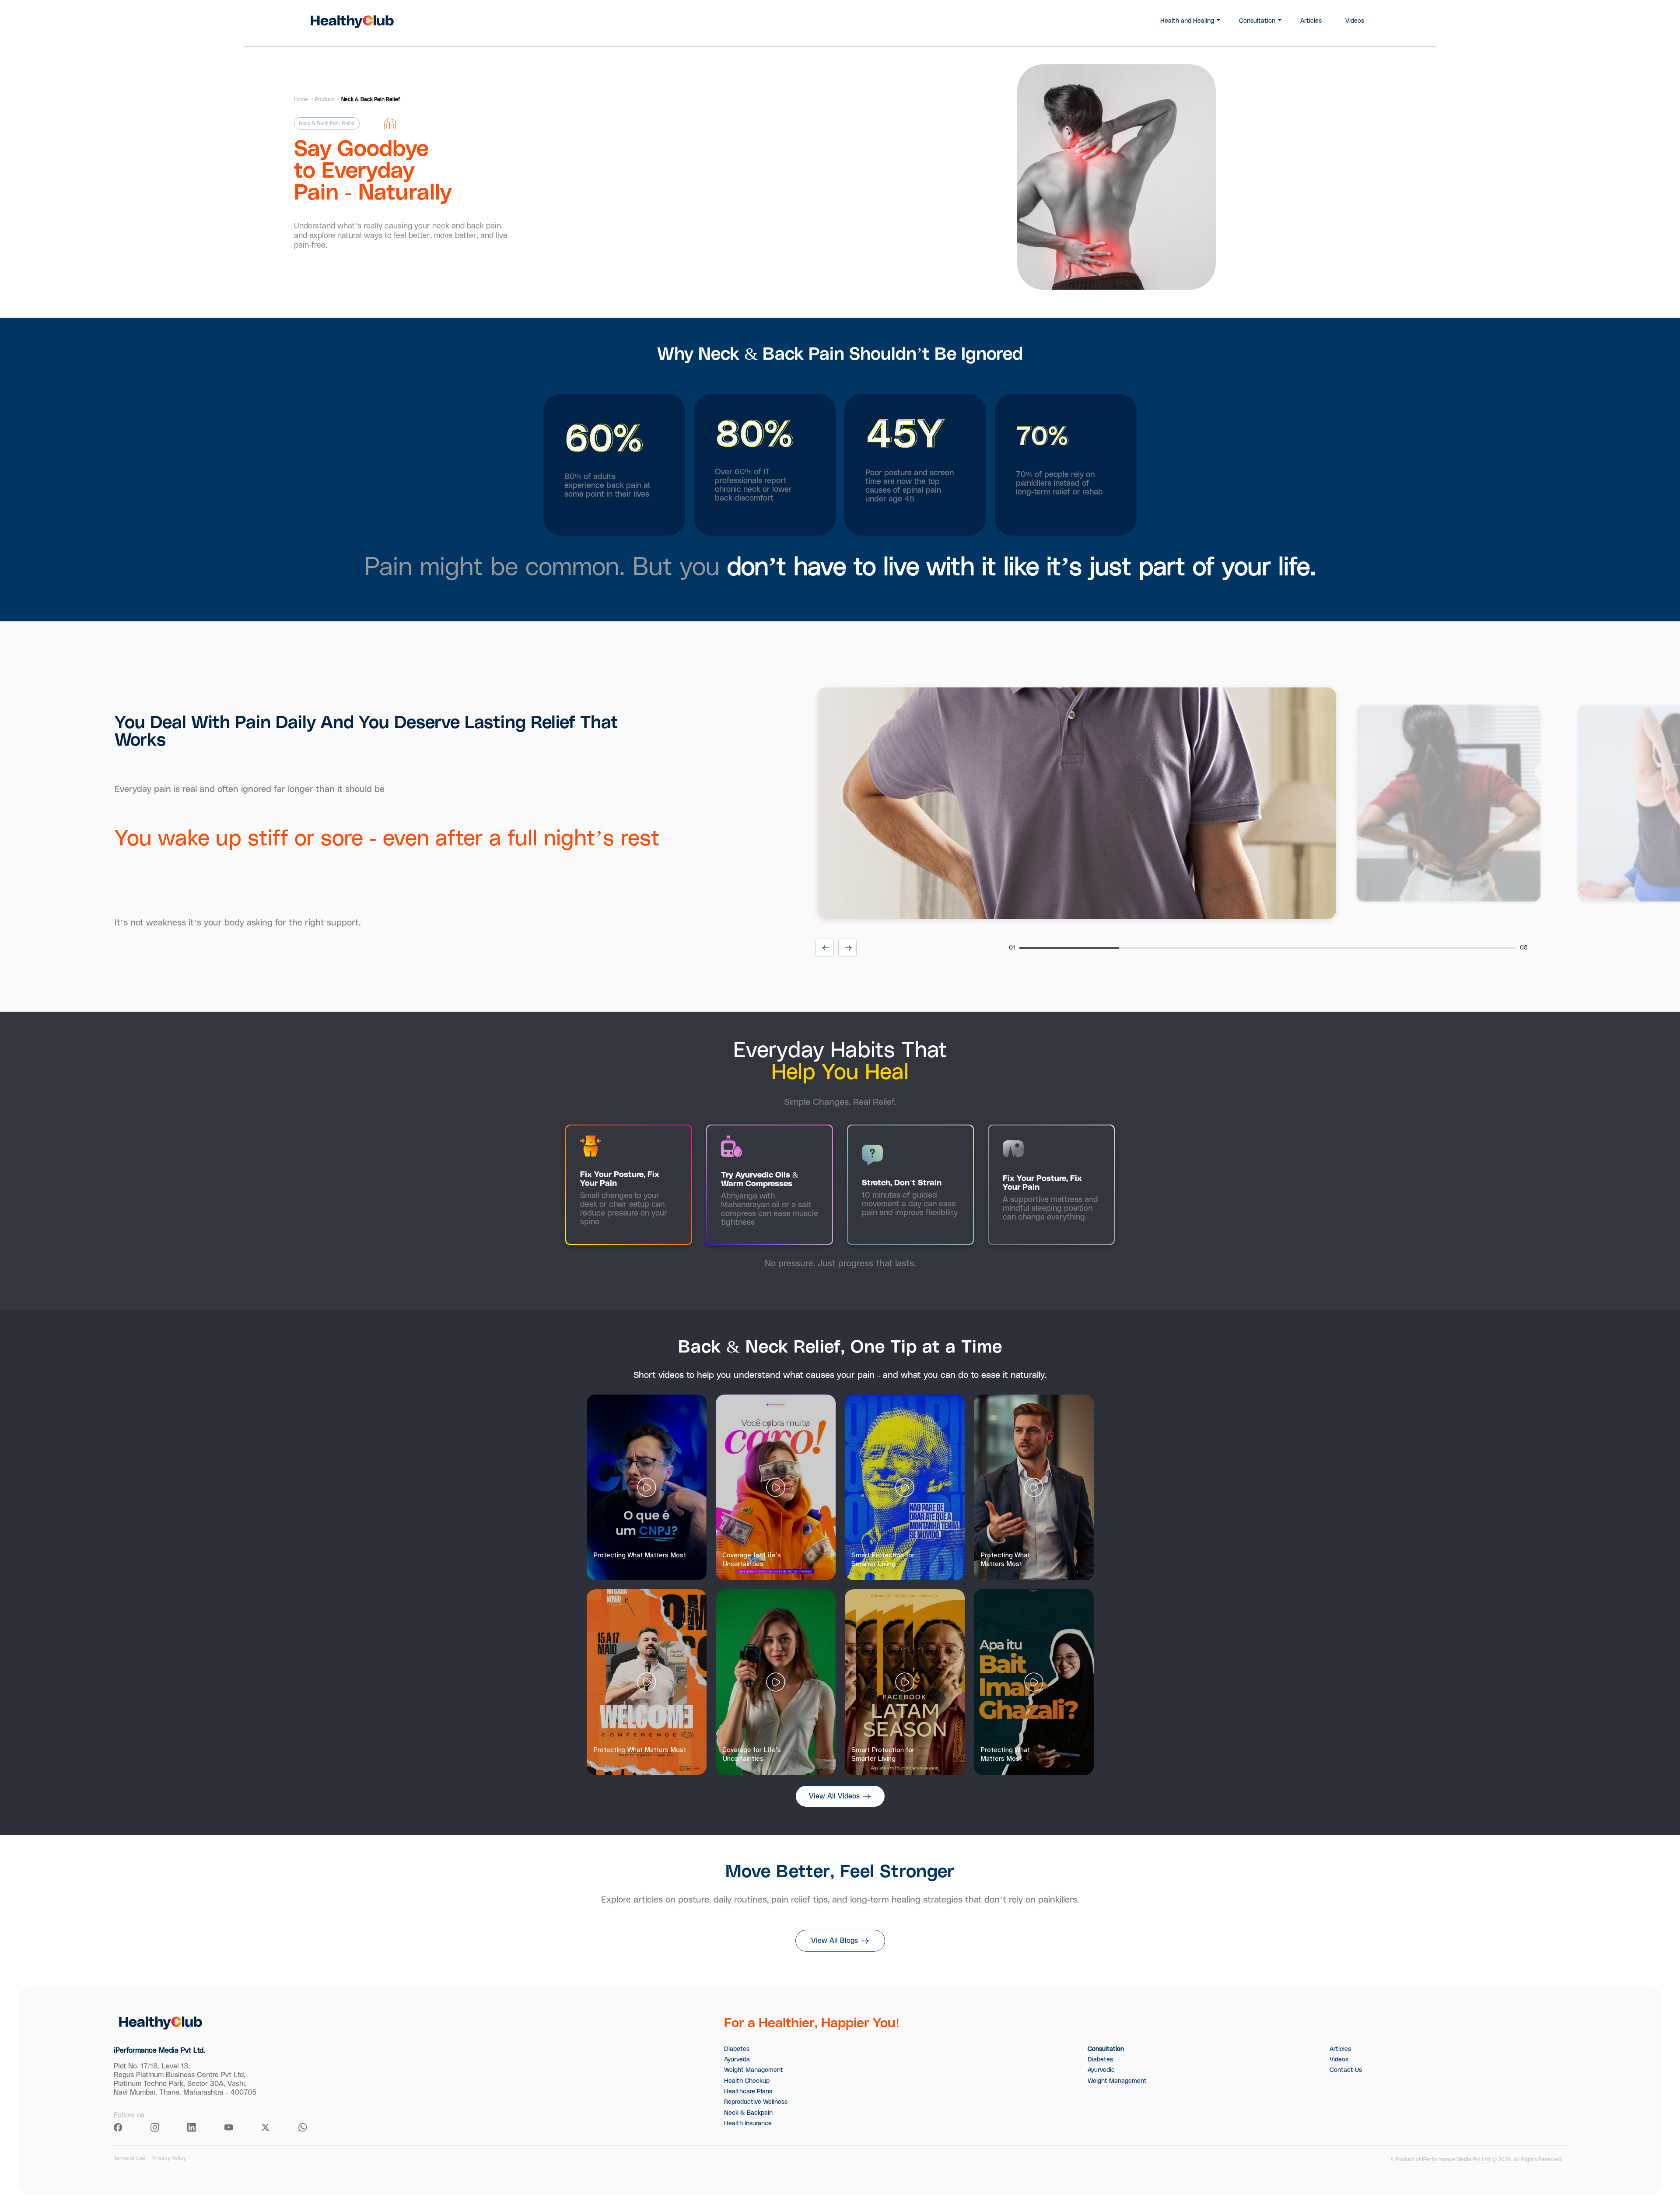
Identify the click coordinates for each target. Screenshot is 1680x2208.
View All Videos (834, 1796)
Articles (1311, 21)
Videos (1355, 21)
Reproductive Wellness (756, 2102)
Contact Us (1346, 2070)
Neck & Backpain (748, 2113)
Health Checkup (747, 2081)
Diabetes (737, 2049)
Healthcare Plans (748, 2092)
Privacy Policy (169, 2158)
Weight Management (754, 2070)
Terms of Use (129, 2158)
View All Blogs (835, 1941)
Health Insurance (748, 2124)
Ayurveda (737, 2060)
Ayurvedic (1101, 2070)
